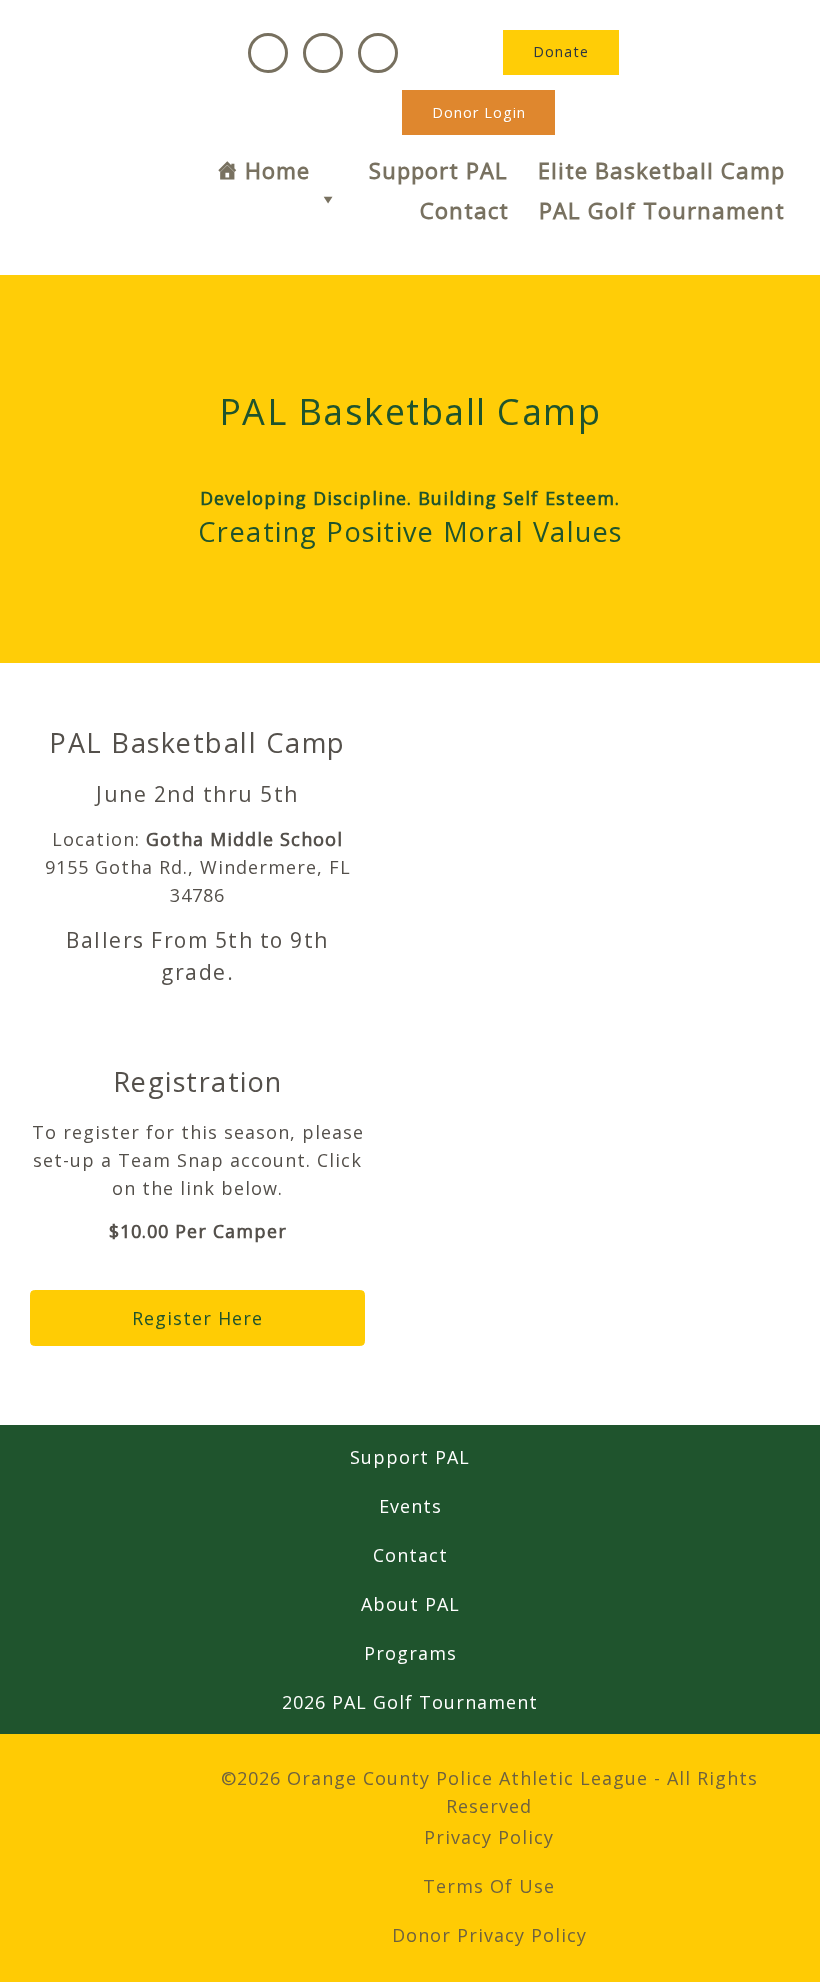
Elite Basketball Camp (661, 170)
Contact (464, 210)
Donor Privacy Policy (489, 1935)
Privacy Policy (489, 1837)
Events (410, 1506)
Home (277, 170)
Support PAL (438, 170)
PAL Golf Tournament (662, 210)
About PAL (410, 1604)
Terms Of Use (489, 1886)
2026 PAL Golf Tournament (410, 1702)
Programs (410, 1653)
